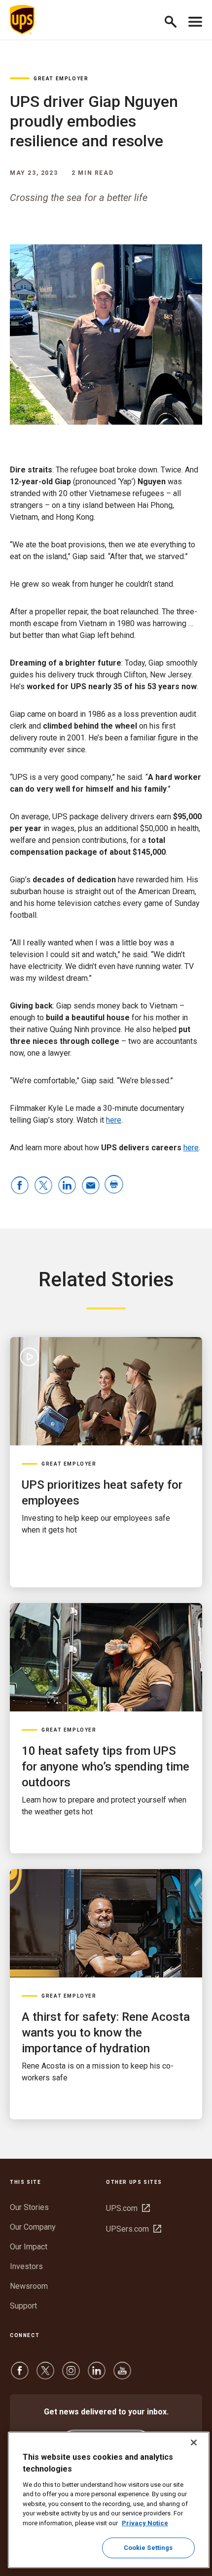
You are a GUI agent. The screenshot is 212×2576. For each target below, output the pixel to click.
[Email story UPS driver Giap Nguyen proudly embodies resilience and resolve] (91, 1186)
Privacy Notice (145, 2523)
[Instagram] (71, 2375)
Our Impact (29, 2247)
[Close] (194, 2442)
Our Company (33, 2227)
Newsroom (29, 2286)
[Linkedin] (97, 2375)
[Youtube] (122, 2375)
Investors (26, 2266)
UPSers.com (134, 2229)
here (114, 1120)
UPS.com (128, 2208)
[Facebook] (20, 2375)
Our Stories (29, 2207)
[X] (45, 2375)
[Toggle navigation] (195, 20)
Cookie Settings (148, 2548)
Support (23, 2306)
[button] (175, 20)
